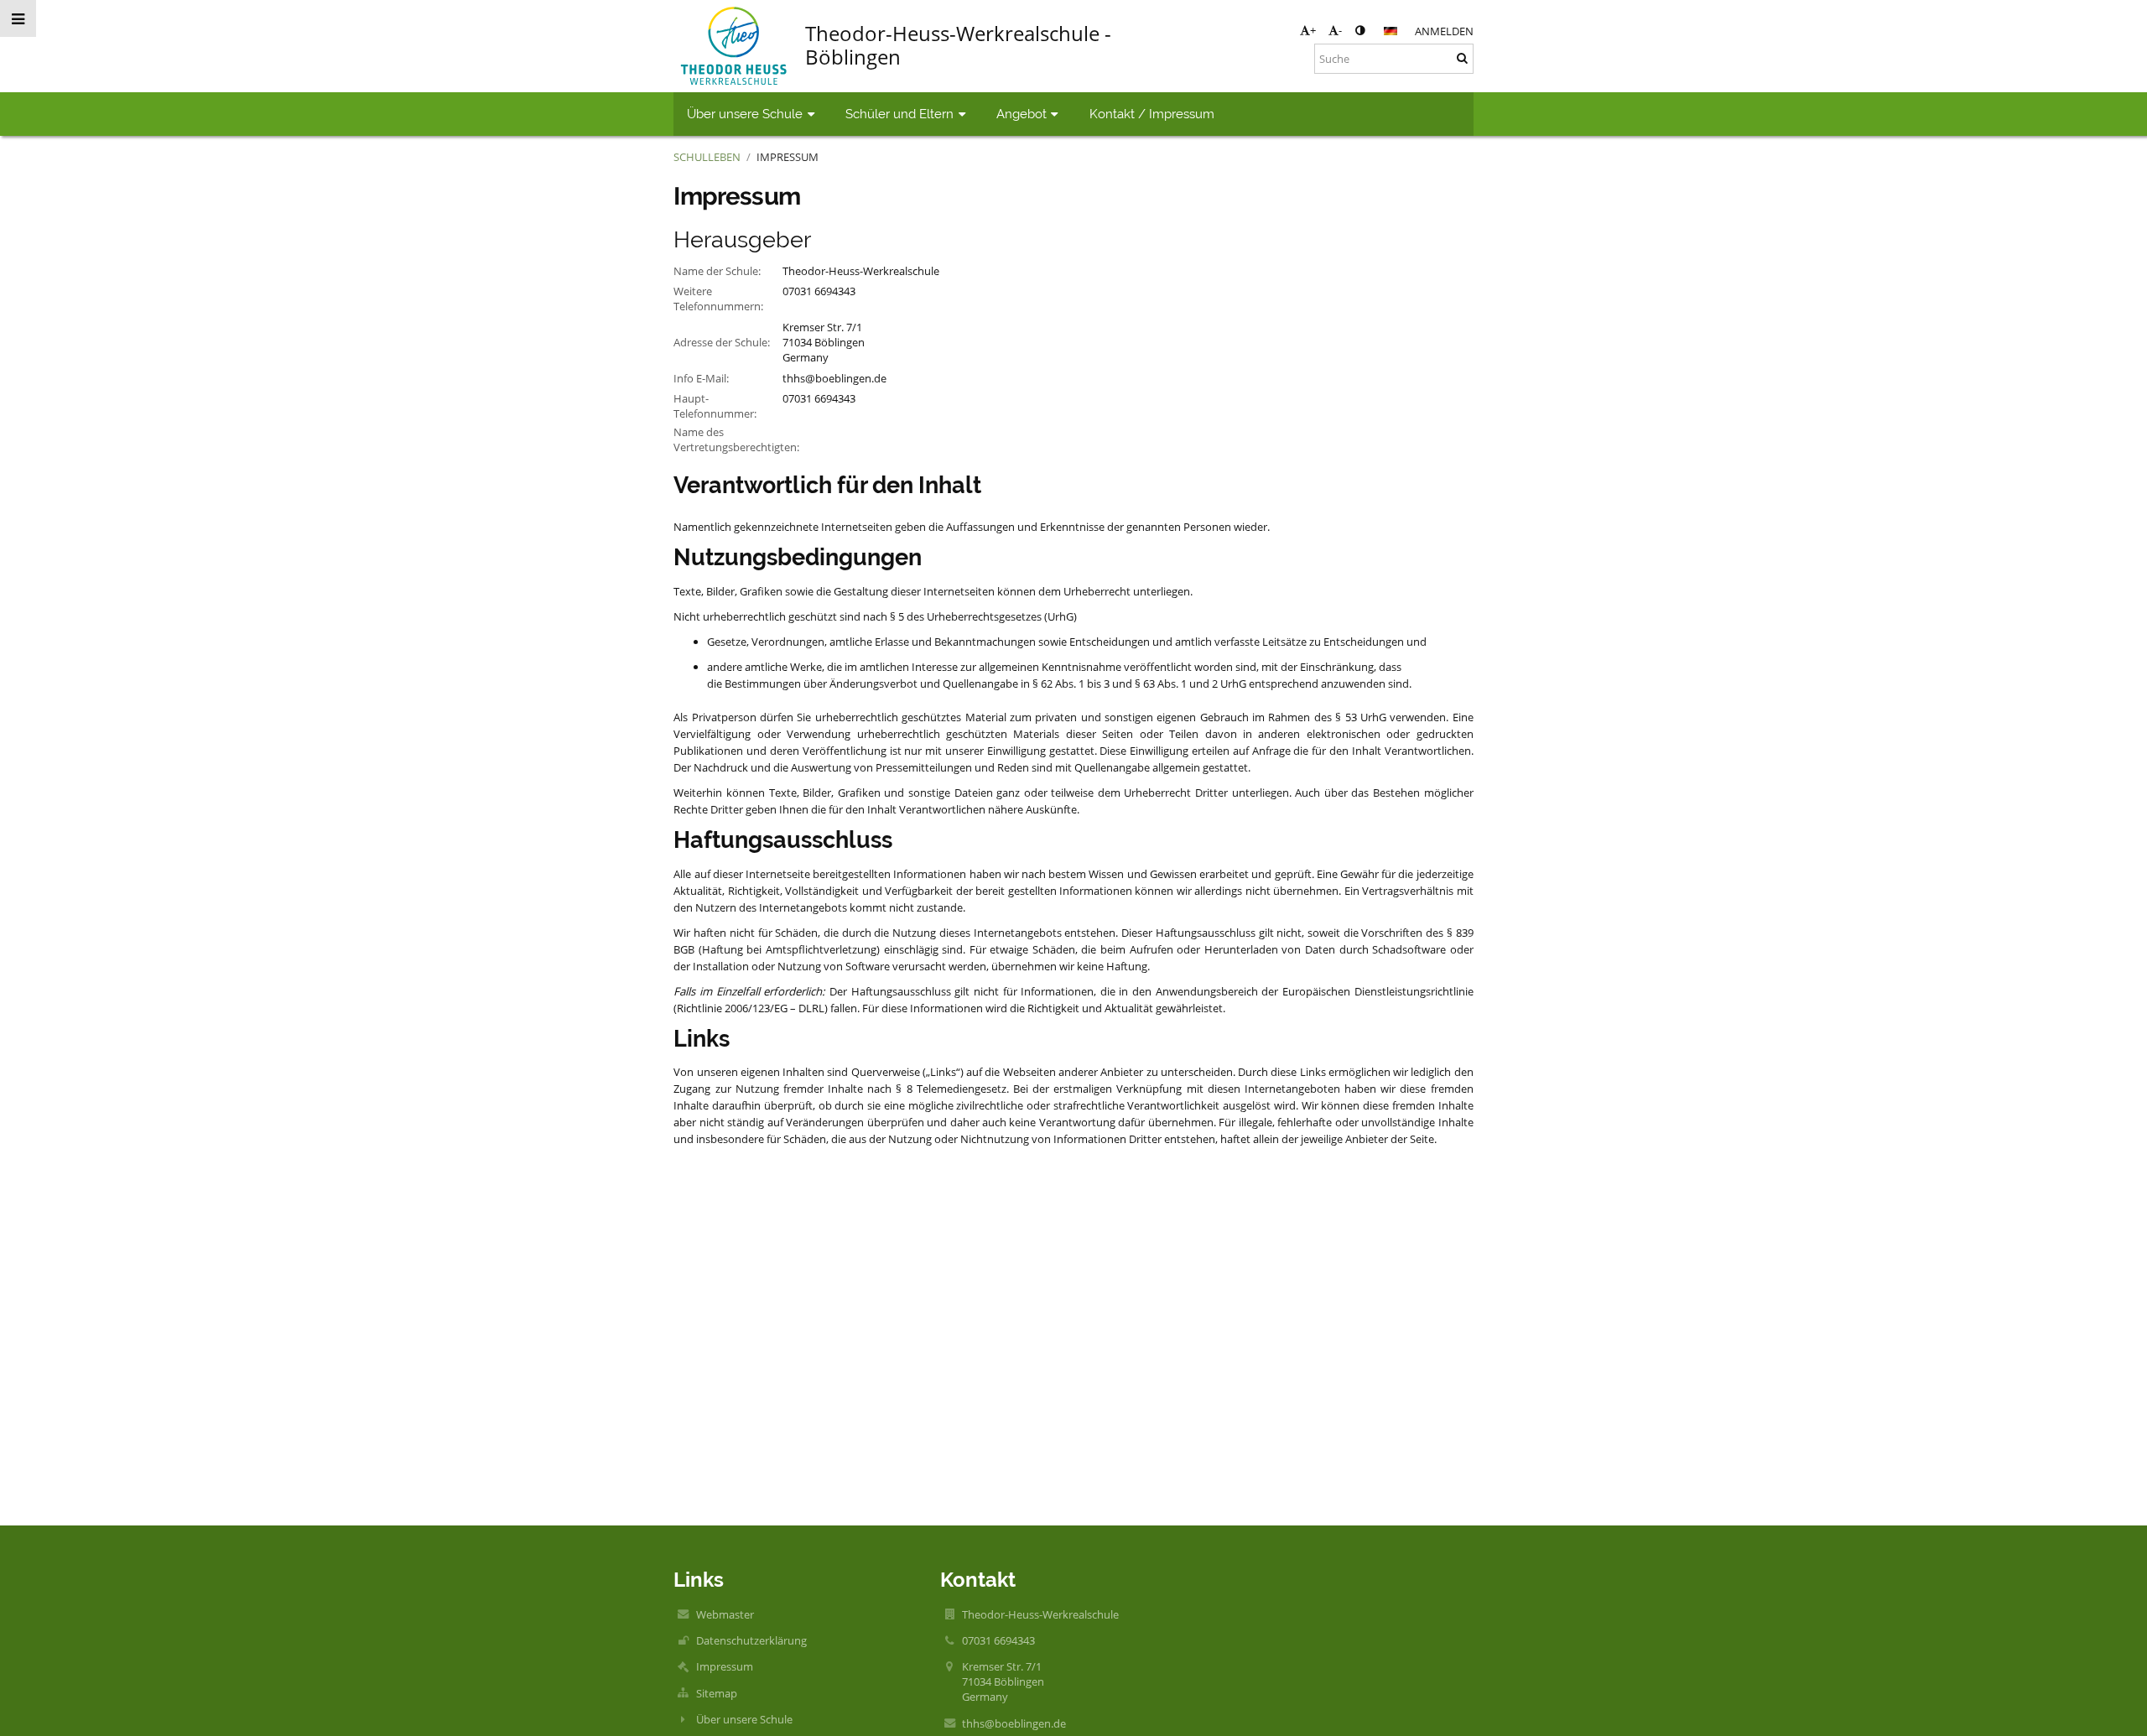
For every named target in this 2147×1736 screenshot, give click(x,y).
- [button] (1340, 30)
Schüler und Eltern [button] (899, 114)
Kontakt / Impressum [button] (1152, 114)
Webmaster (725, 1614)
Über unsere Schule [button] (745, 114)
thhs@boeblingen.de (834, 378)
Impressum (788, 157)
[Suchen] (1462, 58)
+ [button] (1313, 30)
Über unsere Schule (744, 1719)
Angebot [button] (1022, 114)
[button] (1360, 30)
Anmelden (1444, 31)
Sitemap (717, 1693)
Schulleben (707, 157)
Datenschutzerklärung (751, 1640)
